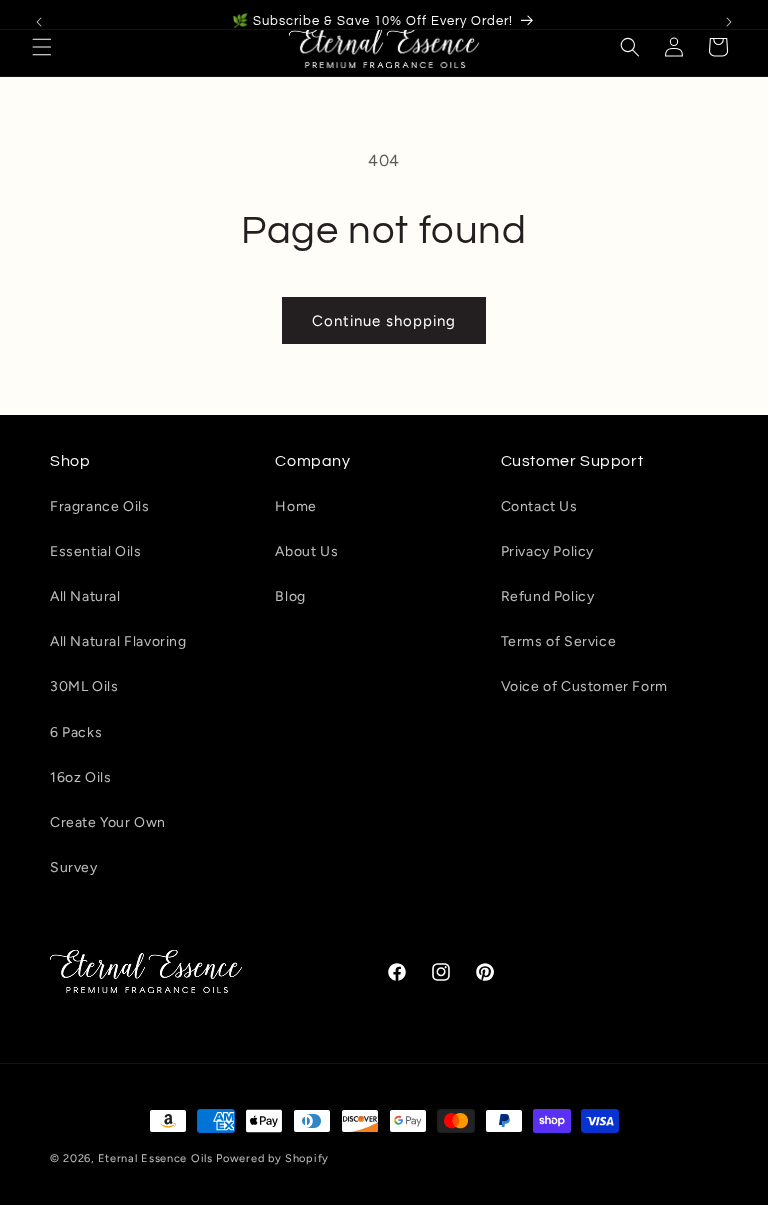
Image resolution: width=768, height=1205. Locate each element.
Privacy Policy (547, 551)
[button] (42, 47)
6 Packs (76, 732)
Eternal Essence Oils (155, 1158)
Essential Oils (95, 551)
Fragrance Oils (99, 506)
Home (295, 506)
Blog (290, 596)
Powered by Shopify (272, 1158)
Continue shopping (384, 321)
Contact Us (539, 506)
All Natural (85, 596)
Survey (74, 867)
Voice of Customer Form (584, 686)
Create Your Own (108, 822)
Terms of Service (559, 641)
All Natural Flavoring (118, 641)
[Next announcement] (729, 22)
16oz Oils (80, 777)
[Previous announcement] (39, 22)
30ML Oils (84, 686)
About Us (306, 551)
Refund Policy (548, 596)
